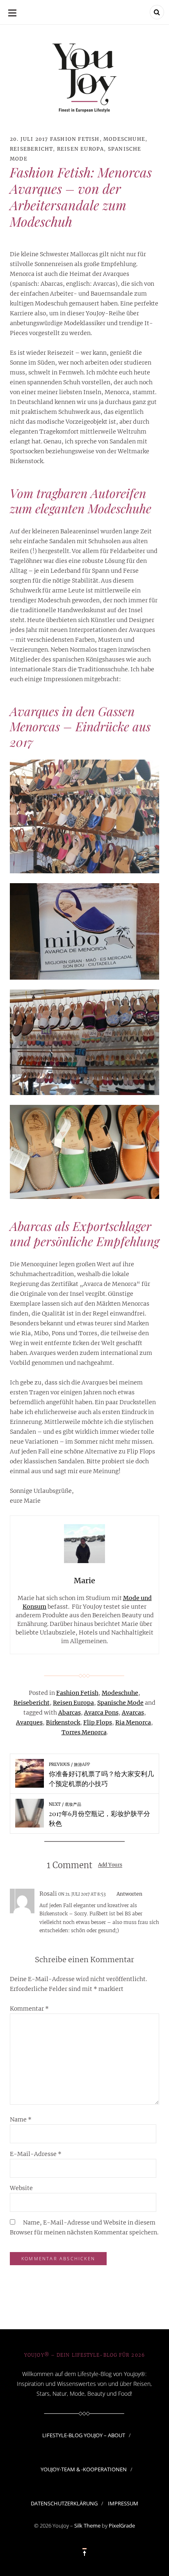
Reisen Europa (81, 149)
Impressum (123, 2503)
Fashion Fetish (75, 139)
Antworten (129, 1894)
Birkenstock (63, 1722)
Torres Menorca (84, 1732)
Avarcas (133, 1713)
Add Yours (110, 1865)
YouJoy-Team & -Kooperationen (84, 2469)
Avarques (29, 1722)
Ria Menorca (133, 1722)
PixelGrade (122, 2525)
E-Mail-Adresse (36, 2154)
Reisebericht (31, 149)
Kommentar (29, 2009)
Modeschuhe (124, 139)
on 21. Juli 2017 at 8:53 (82, 1894)
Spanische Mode (120, 1703)
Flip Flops (98, 1722)
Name (21, 2119)
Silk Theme (87, 2525)
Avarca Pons (101, 1713)
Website (21, 2188)
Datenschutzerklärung (64, 2503)
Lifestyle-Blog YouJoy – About (84, 2435)
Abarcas (70, 1713)
